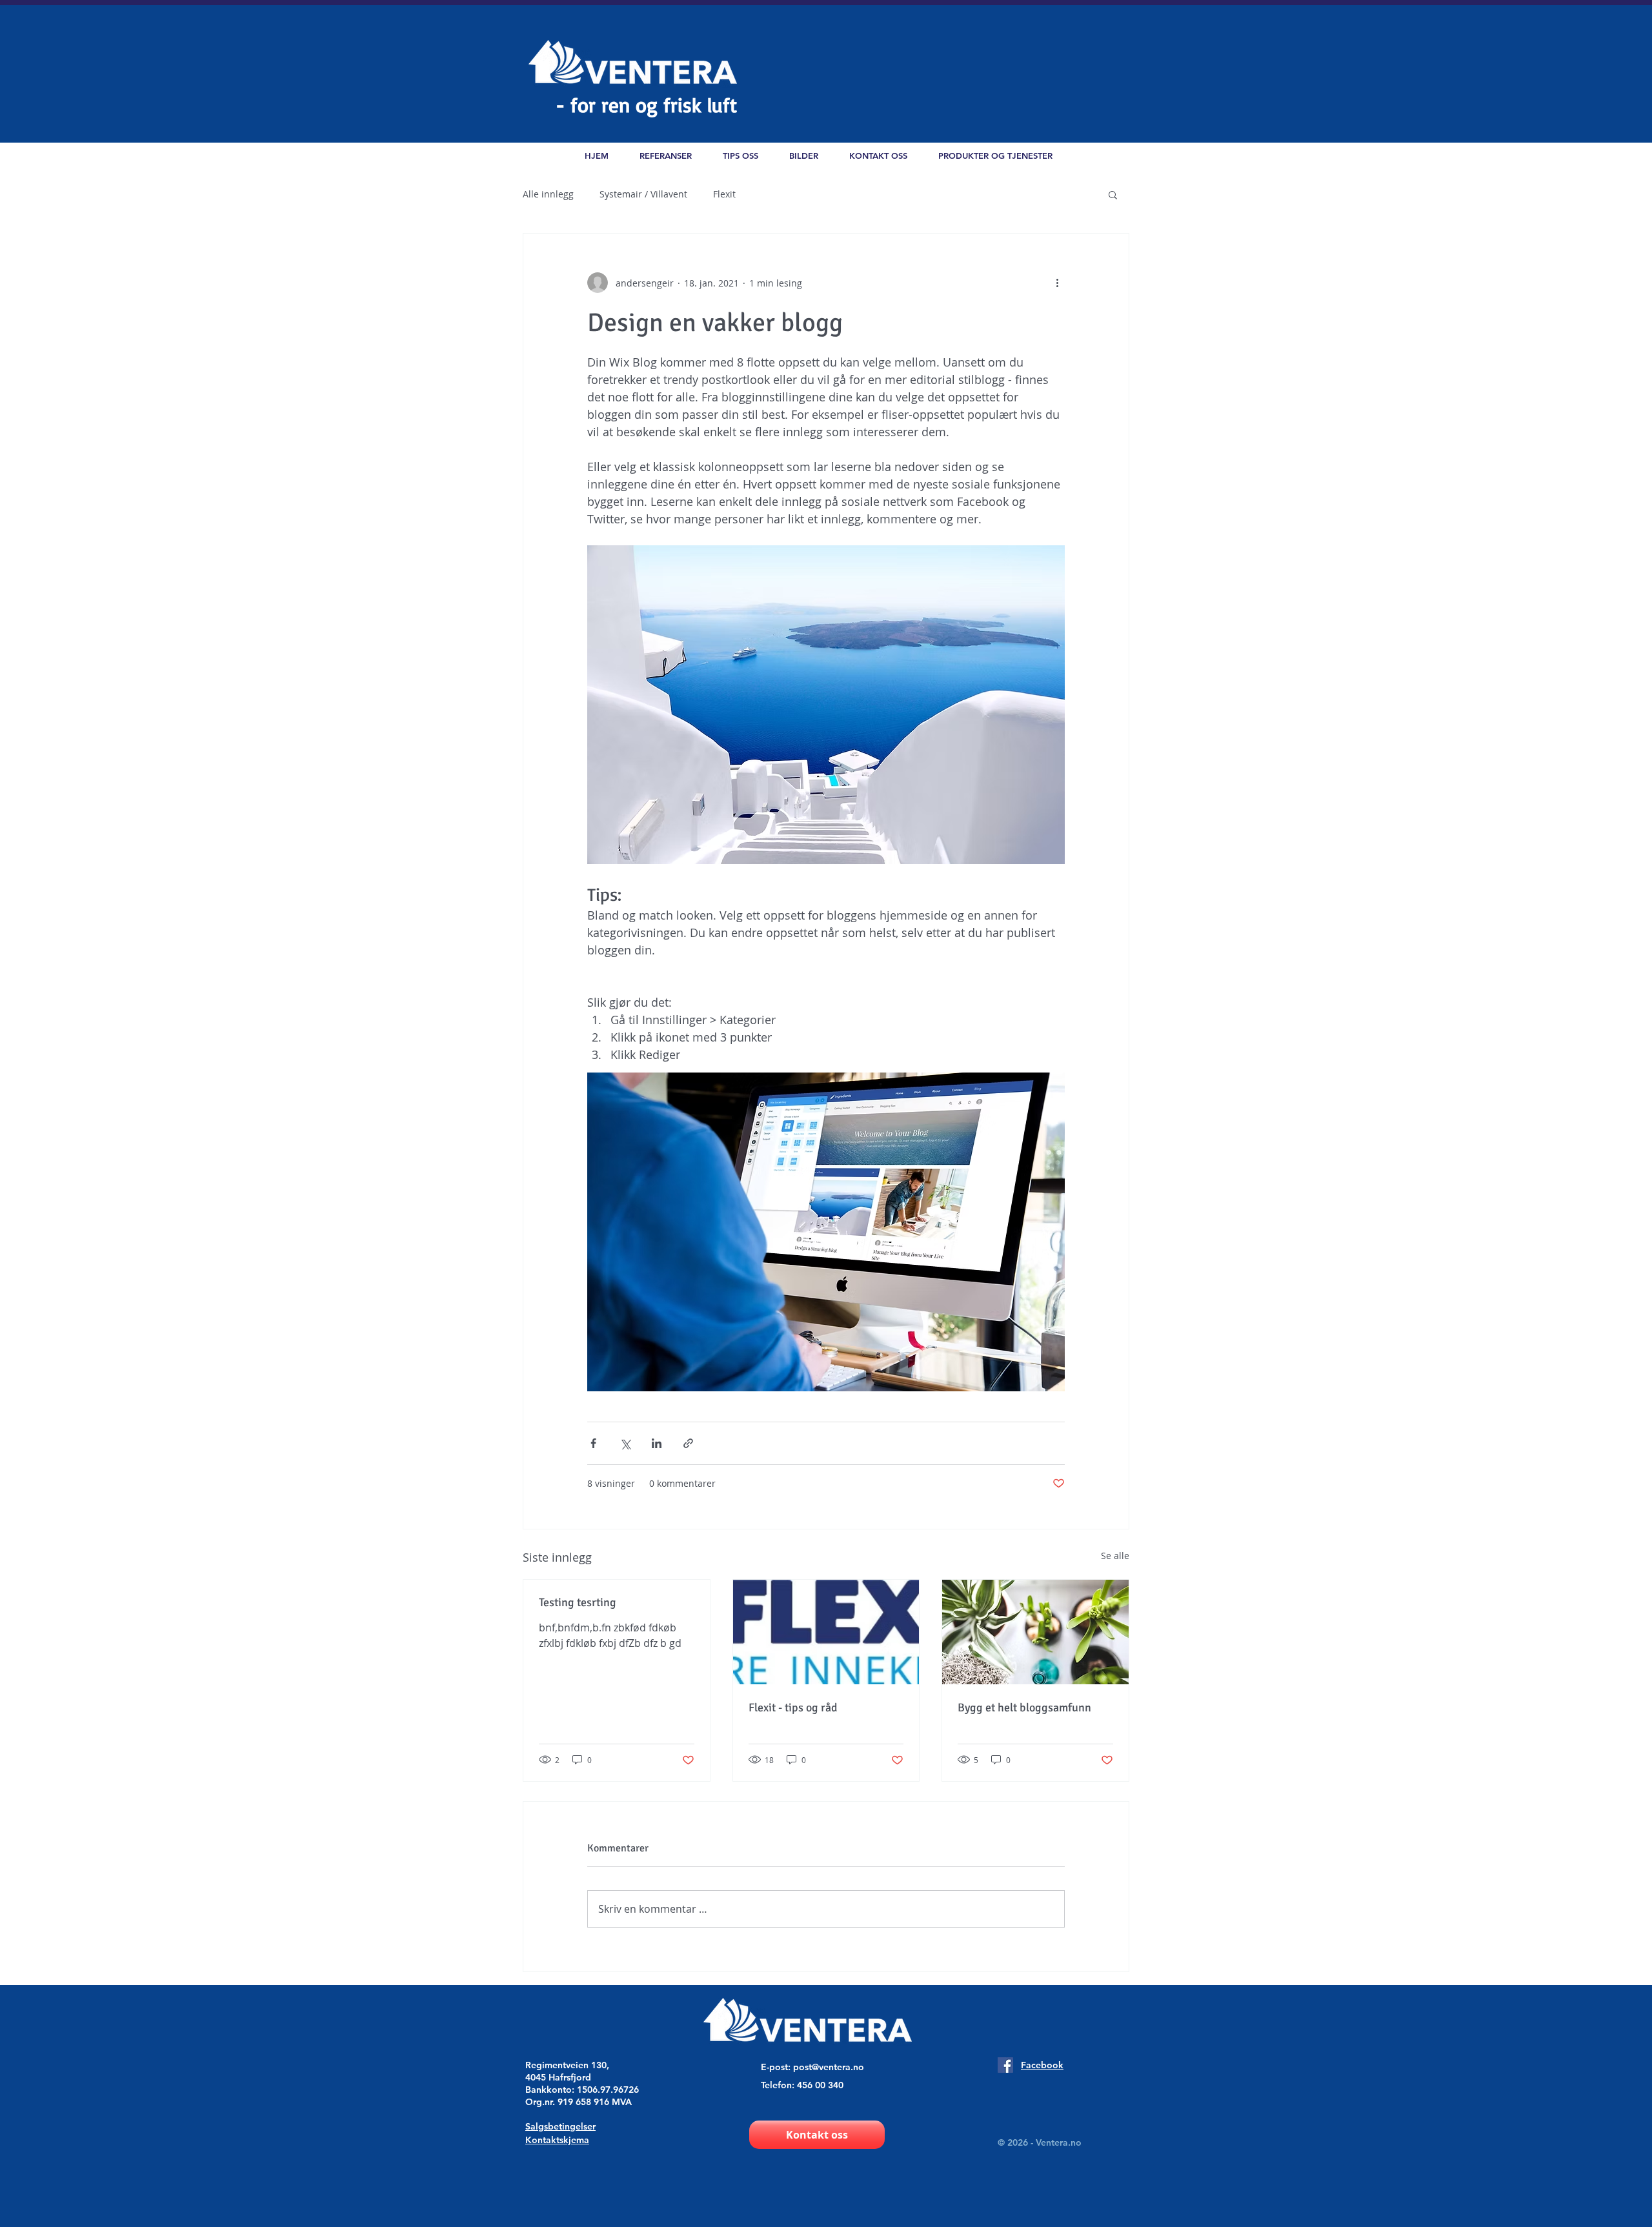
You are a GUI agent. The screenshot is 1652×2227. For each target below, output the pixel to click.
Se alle (1115, 1556)
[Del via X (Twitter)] (625, 1443)
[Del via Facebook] (593, 1443)
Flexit (724, 194)
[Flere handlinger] (1057, 283)
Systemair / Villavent (643, 194)
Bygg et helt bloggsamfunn (1024, 1708)
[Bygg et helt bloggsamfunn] (1035, 1632)
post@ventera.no (829, 2067)
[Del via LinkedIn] (657, 1443)
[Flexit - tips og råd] (826, 1632)
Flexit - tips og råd (793, 1708)
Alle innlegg (548, 194)
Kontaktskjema (557, 2140)
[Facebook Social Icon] (1005, 2065)
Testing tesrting (578, 1602)
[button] (995, 156)
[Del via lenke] (688, 1443)
